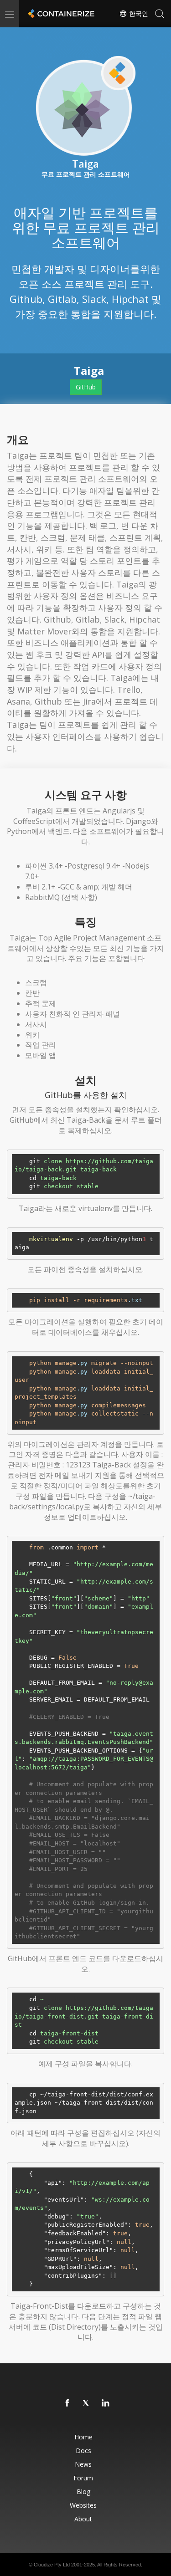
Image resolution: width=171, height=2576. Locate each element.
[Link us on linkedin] (106, 2403)
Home (83, 2437)
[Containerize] (60, 14)
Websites (83, 2505)
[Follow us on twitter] (87, 2403)
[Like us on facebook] (67, 2403)
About (83, 2519)
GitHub (86, 387)
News (83, 2464)
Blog (83, 2492)
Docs (83, 2451)
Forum (83, 2478)
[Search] (160, 14)
